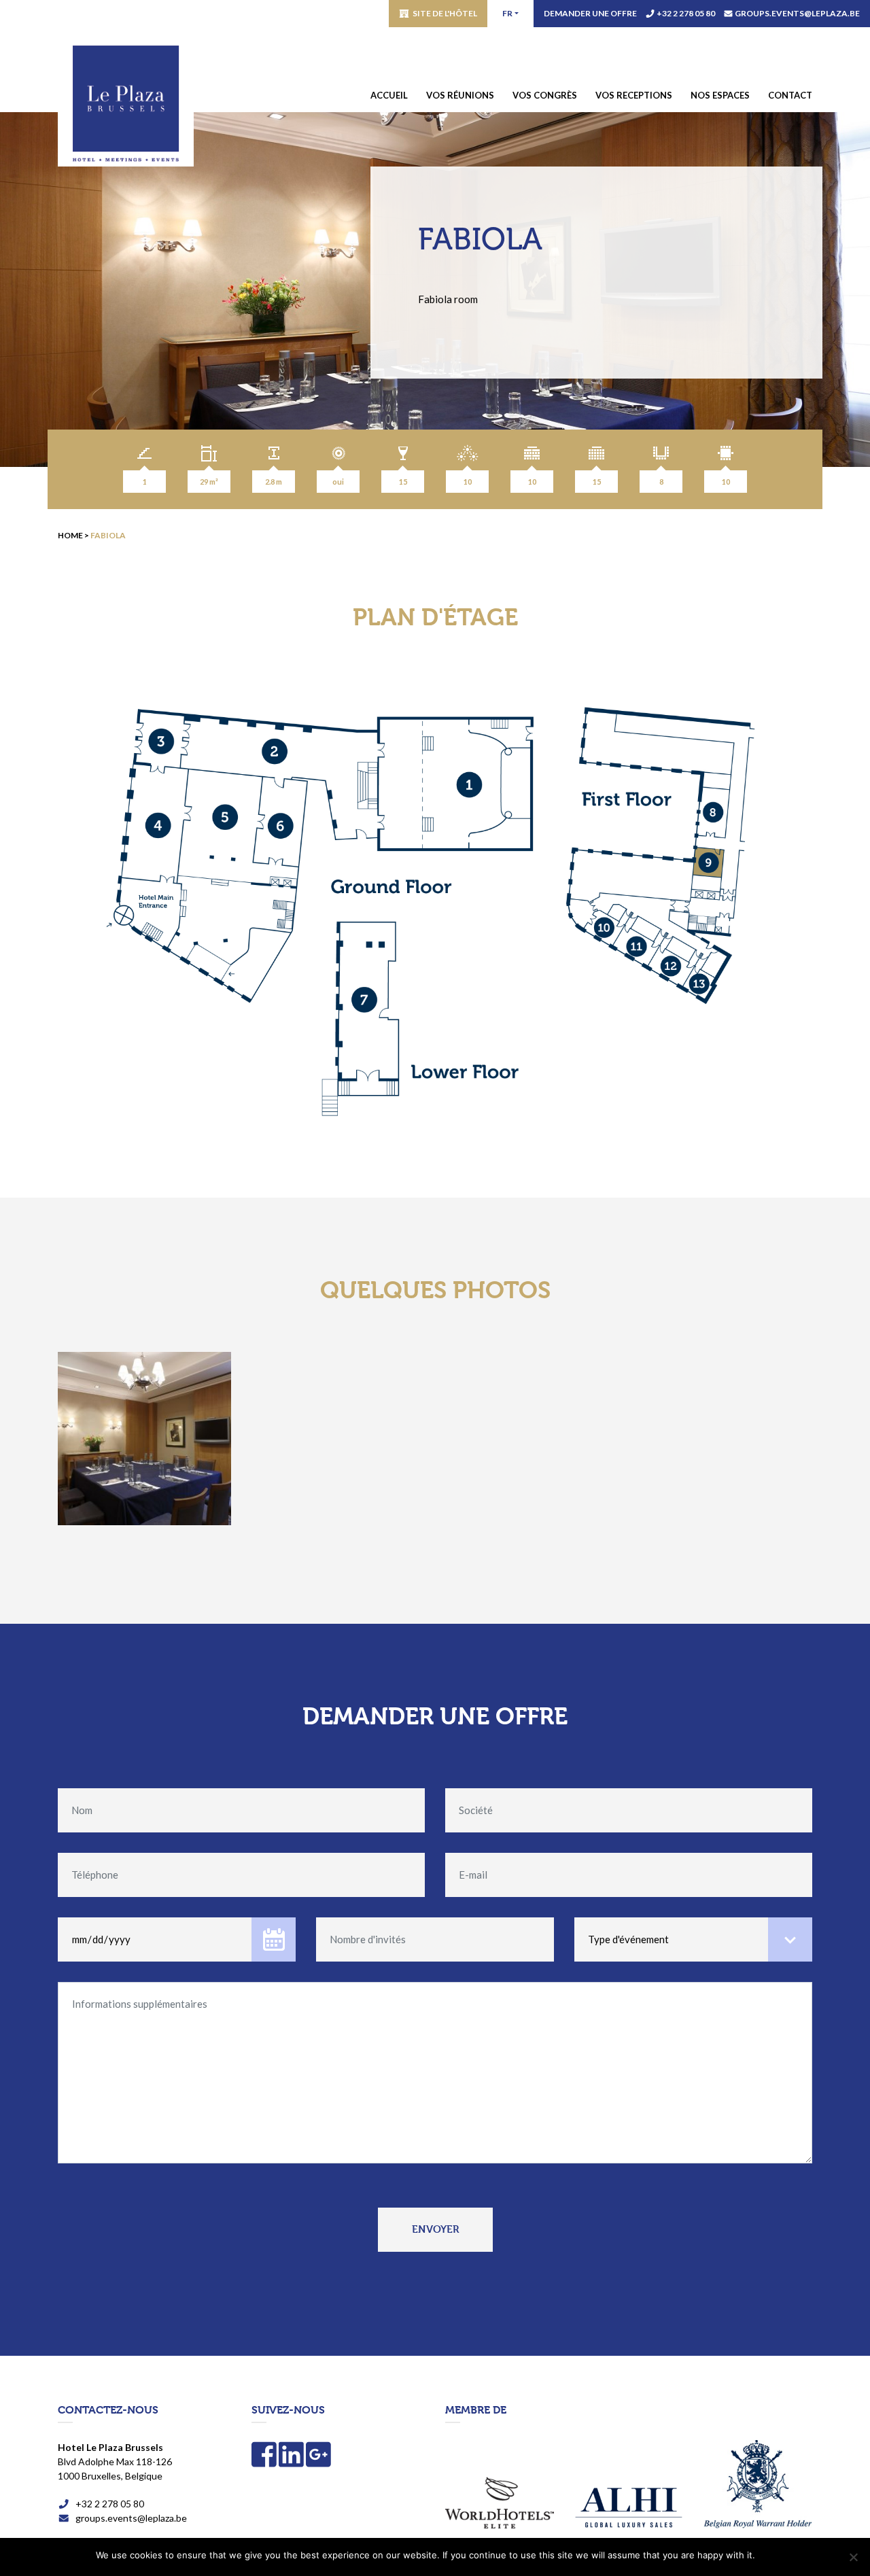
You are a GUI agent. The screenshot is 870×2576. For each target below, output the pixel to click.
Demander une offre (590, 13)
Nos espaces (720, 95)
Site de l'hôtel (445, 13)
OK (768, 2555)
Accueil (389, 95)
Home (70, 535)
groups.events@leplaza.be (797, 13)
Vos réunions (460, 95)
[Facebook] (264, 2461)
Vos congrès (545, 95)
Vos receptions (634, 95)
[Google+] (318, 2461)
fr (507, 13)
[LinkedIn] (291, 2461)
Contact (790, 95)
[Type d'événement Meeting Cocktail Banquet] (693, 1934)
